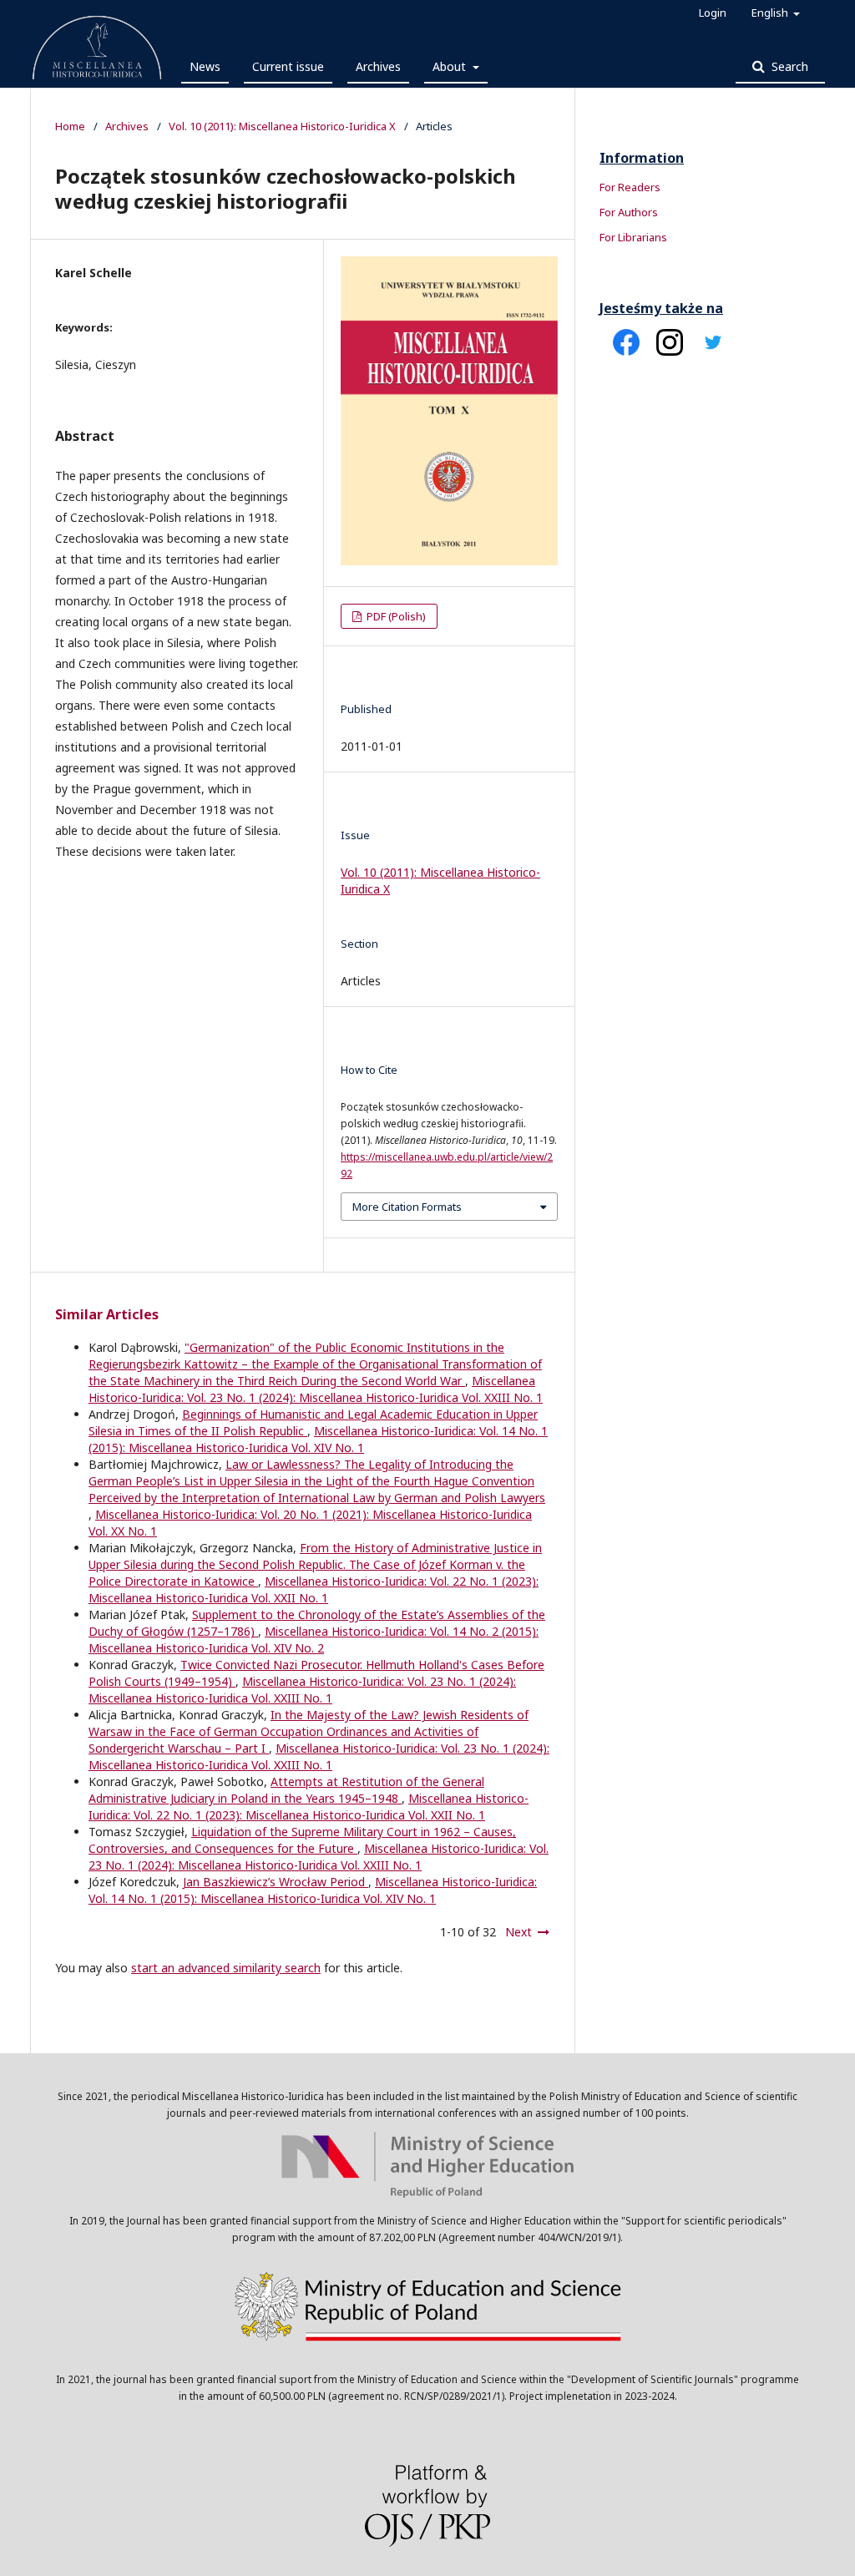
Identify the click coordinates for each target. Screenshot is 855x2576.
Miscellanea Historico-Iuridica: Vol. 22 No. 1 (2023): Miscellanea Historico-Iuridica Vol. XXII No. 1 (314, 1589)
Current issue (288, 66)
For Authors (629, 212)
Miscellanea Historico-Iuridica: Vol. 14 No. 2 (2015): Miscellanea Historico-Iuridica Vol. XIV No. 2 (314, 1640)
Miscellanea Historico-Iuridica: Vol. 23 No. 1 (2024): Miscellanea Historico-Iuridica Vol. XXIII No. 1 (316, 1389)
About (451, 66)
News (205, 66)
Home (70, 126)
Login (713, 13)
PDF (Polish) (395, 616)
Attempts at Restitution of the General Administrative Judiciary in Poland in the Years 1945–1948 (286, 1790)
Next (519, 1932)
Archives (378, 66)
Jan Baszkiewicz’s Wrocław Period (276, 1882)
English (771, 13)
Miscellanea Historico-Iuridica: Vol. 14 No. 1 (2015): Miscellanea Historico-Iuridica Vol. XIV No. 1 (318, 1439)
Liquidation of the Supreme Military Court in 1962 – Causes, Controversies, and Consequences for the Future (302, 1840)
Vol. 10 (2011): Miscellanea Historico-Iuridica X (282, 126)
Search (788, 66)
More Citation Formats (407, 1207)
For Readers (630, 187)
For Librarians (633, 237)
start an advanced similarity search (226, 1968)
